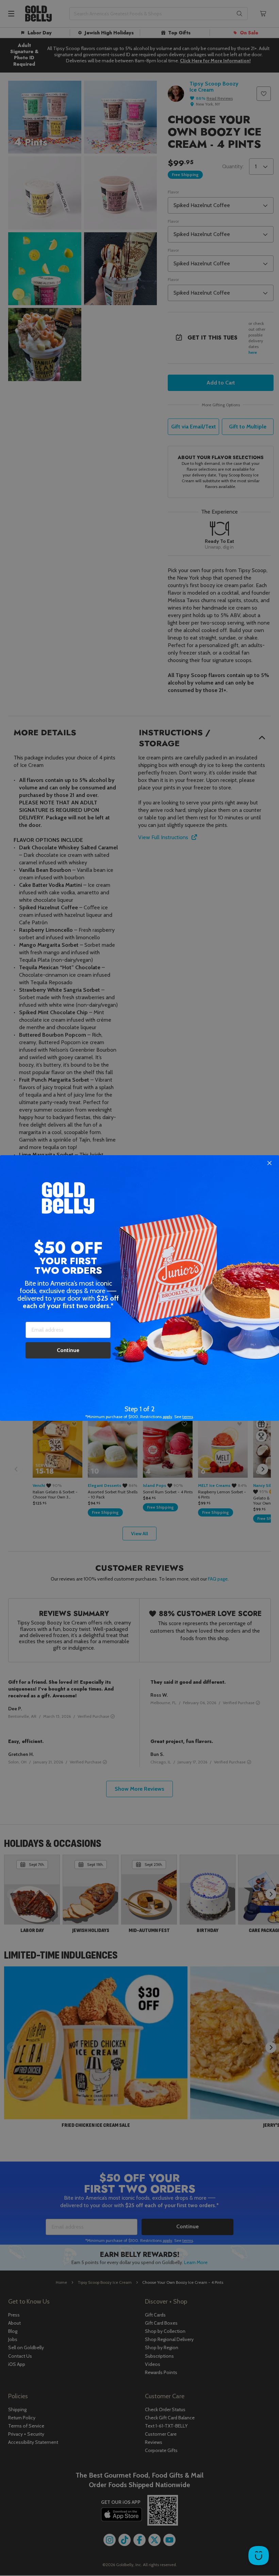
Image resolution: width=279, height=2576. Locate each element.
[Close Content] (269, 1163)
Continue (68, 1350)
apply (167, 1417)
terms (188, 1417)
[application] (259, 2556)
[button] (139, 1288)
